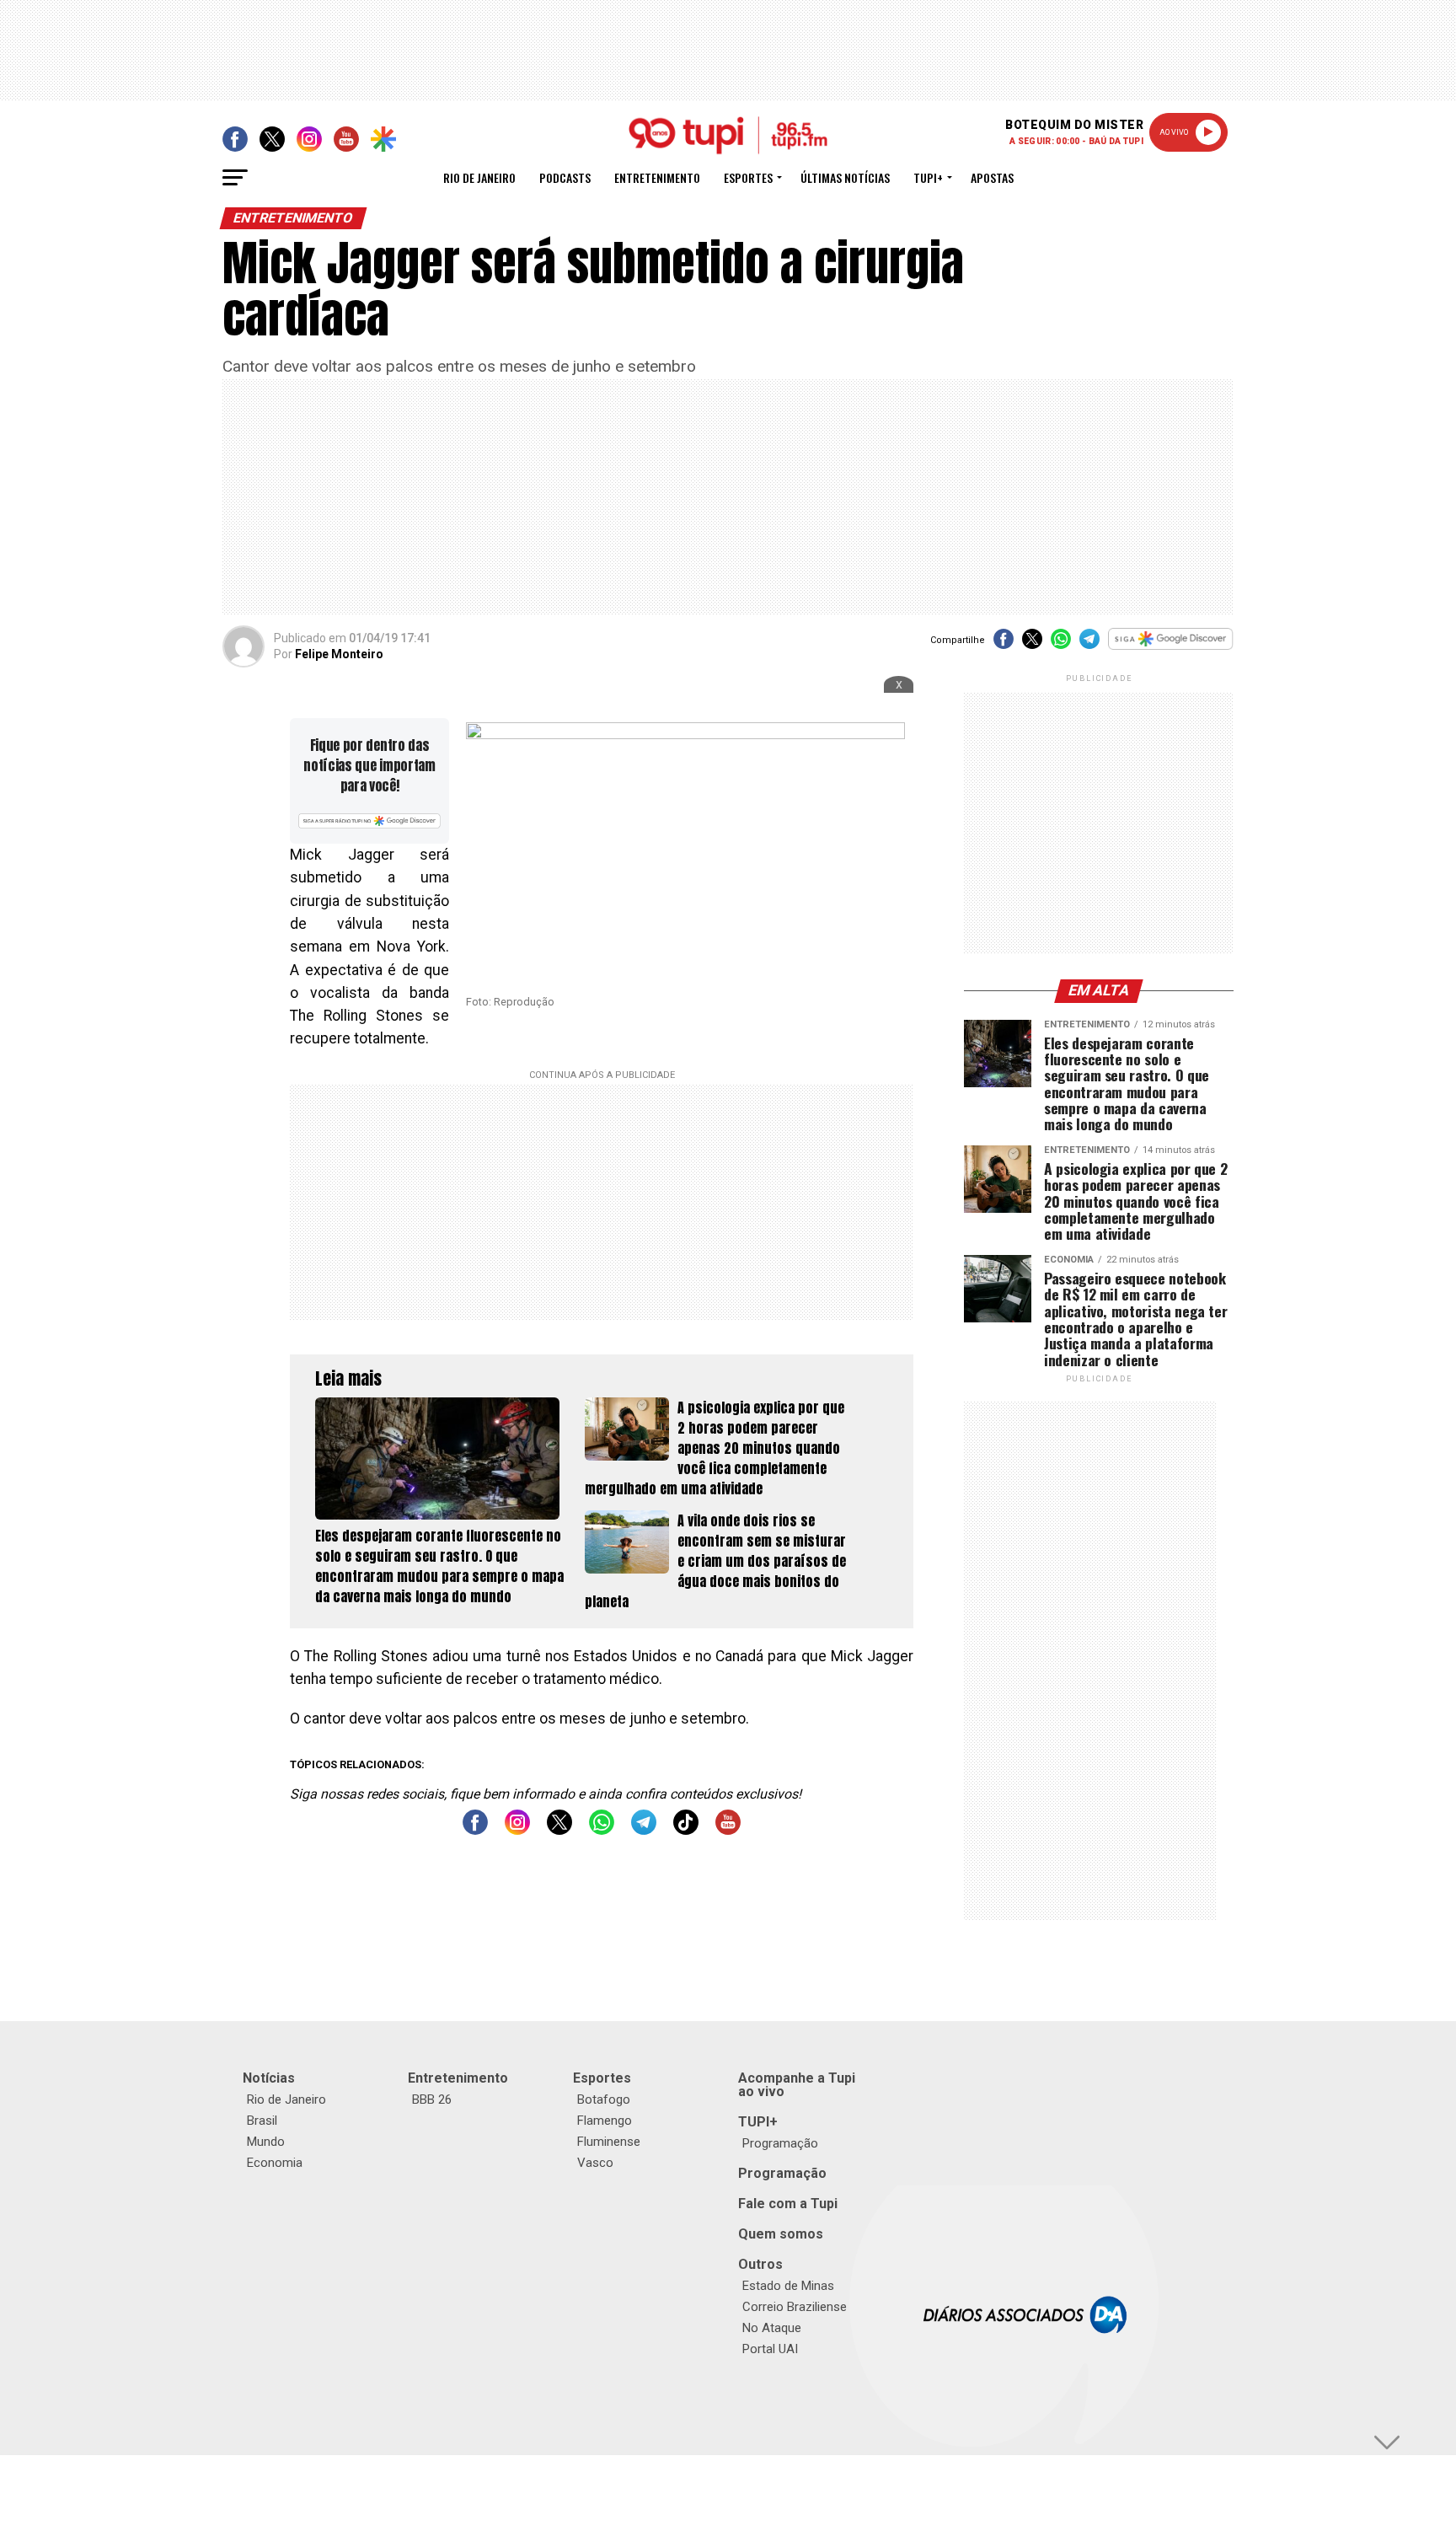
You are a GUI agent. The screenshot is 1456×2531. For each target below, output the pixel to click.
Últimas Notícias (845, 177)
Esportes (748, 177)
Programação (780, 2143)
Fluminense (609, 2142)
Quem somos (781, 2234)
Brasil (262, 2121)
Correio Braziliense (795, 2307)
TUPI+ (758, 2122)
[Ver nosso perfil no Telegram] (644, 1830)
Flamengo (605, 2121)
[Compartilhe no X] (1032, 644)
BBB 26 (432, 2099)
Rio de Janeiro (479, 177)
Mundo (266, 2142)
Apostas (992, 177)
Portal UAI (770, 2349)
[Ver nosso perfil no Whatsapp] (602, 1830)
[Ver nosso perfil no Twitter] (559, 1830)
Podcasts (565, 177)
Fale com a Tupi (788, 2204)
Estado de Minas (788, 2286)
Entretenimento (657, 177)
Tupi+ (928, 177)
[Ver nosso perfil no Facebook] (475, 1830)
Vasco (595, 2163)
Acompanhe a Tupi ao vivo (797, 2085)
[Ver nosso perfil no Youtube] (728, 1830)
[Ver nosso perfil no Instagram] (517, 1830)
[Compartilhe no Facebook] (1004, 644)
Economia (275, 2163)
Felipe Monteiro (339, 654)
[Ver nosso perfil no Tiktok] (686, 1830)
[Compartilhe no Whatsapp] (1061, 644)
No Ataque (772, 2328)
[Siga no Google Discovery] (1171, 648)
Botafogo (604, 2099)
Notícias (269, 2078)
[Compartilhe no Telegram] (1089, 644)
